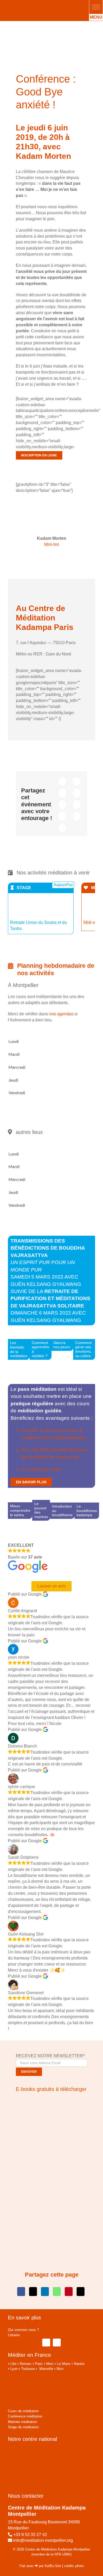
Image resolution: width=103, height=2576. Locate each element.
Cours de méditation (23, 2411)
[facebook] (46, 2343)
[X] (77, 781)
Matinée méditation (22, 2422)
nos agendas (61, 1014)
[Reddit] (62, 793)
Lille (13, 2364)
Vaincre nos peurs (62, 1345)
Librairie (14, 2335)
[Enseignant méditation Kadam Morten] (51, 502)
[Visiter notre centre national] (40, 2450)
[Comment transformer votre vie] (49, 2100)
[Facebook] (62, 781)
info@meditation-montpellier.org (43, 2540)
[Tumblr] (77, 805)
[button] (96, 7)
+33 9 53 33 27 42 (30, 2535)
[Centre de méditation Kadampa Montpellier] (39, 5)
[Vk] (77, 816)
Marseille (46, 2369)
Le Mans (64, 2364)
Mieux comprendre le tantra (20, 1511)
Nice (60, 2369)
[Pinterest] (62, 816)
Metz (50, 2364)
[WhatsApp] (62, 805)
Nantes (79, 2364)
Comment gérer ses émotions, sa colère (83, 1350)
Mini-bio (52, 544)
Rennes (26, 2364)
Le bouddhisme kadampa (87, 1511)
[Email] (62, 828)
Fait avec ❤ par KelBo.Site (40, 2566)
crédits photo (74, 2566)
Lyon (14, 2369)
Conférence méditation (25, 2416)
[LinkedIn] (77, 793)
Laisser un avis (52, 1586)
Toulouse (28, 2369)
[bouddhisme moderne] (51, 2170)
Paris (39, 2364)
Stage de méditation (23, 2427)
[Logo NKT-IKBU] (23, 2377)
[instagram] (57, 2343)
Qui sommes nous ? (23, 2330)
